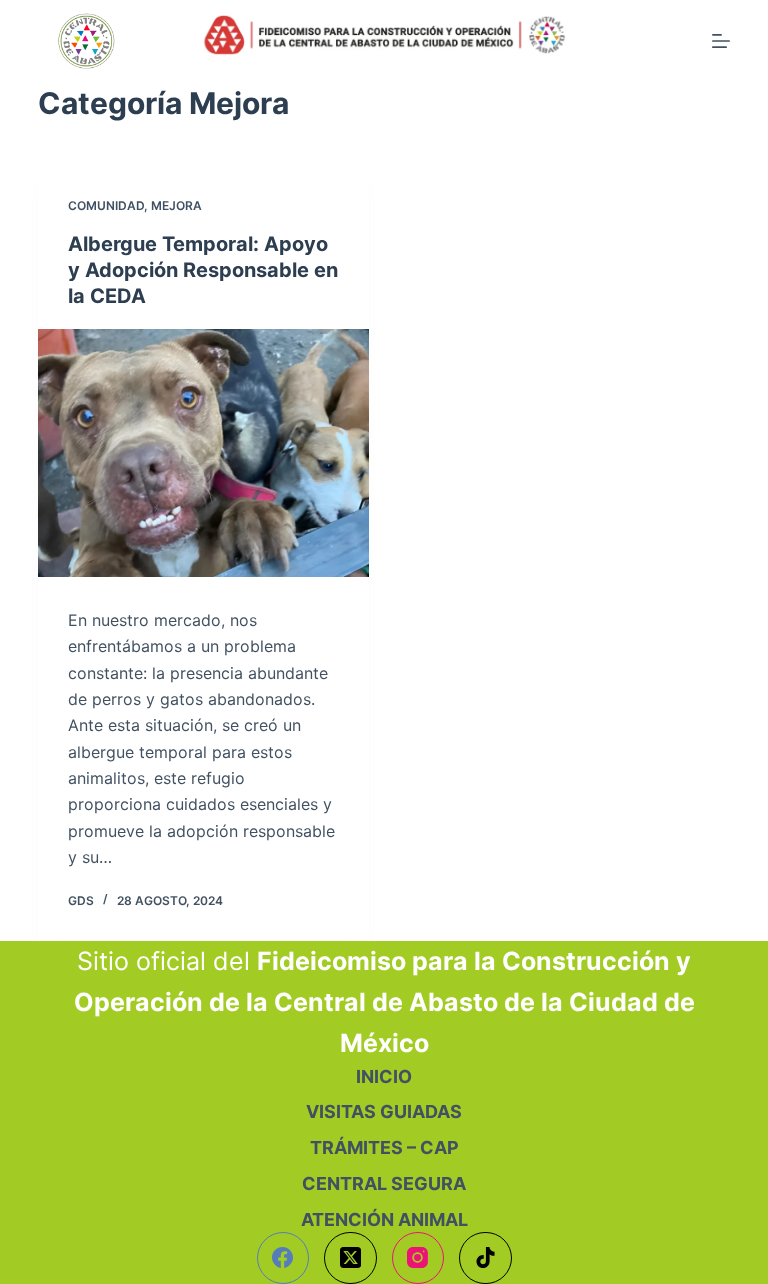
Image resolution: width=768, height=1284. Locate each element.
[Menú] (721, 41)
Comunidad (106, 205)
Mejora (176, 205)
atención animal (384, 1219)
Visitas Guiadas (384, 1111)
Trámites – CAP (384, 1147)
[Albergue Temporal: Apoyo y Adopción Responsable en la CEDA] (203, 453)
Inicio (384, 1076)
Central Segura (384, 1183)
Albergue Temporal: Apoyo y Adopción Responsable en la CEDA (203, 270)
